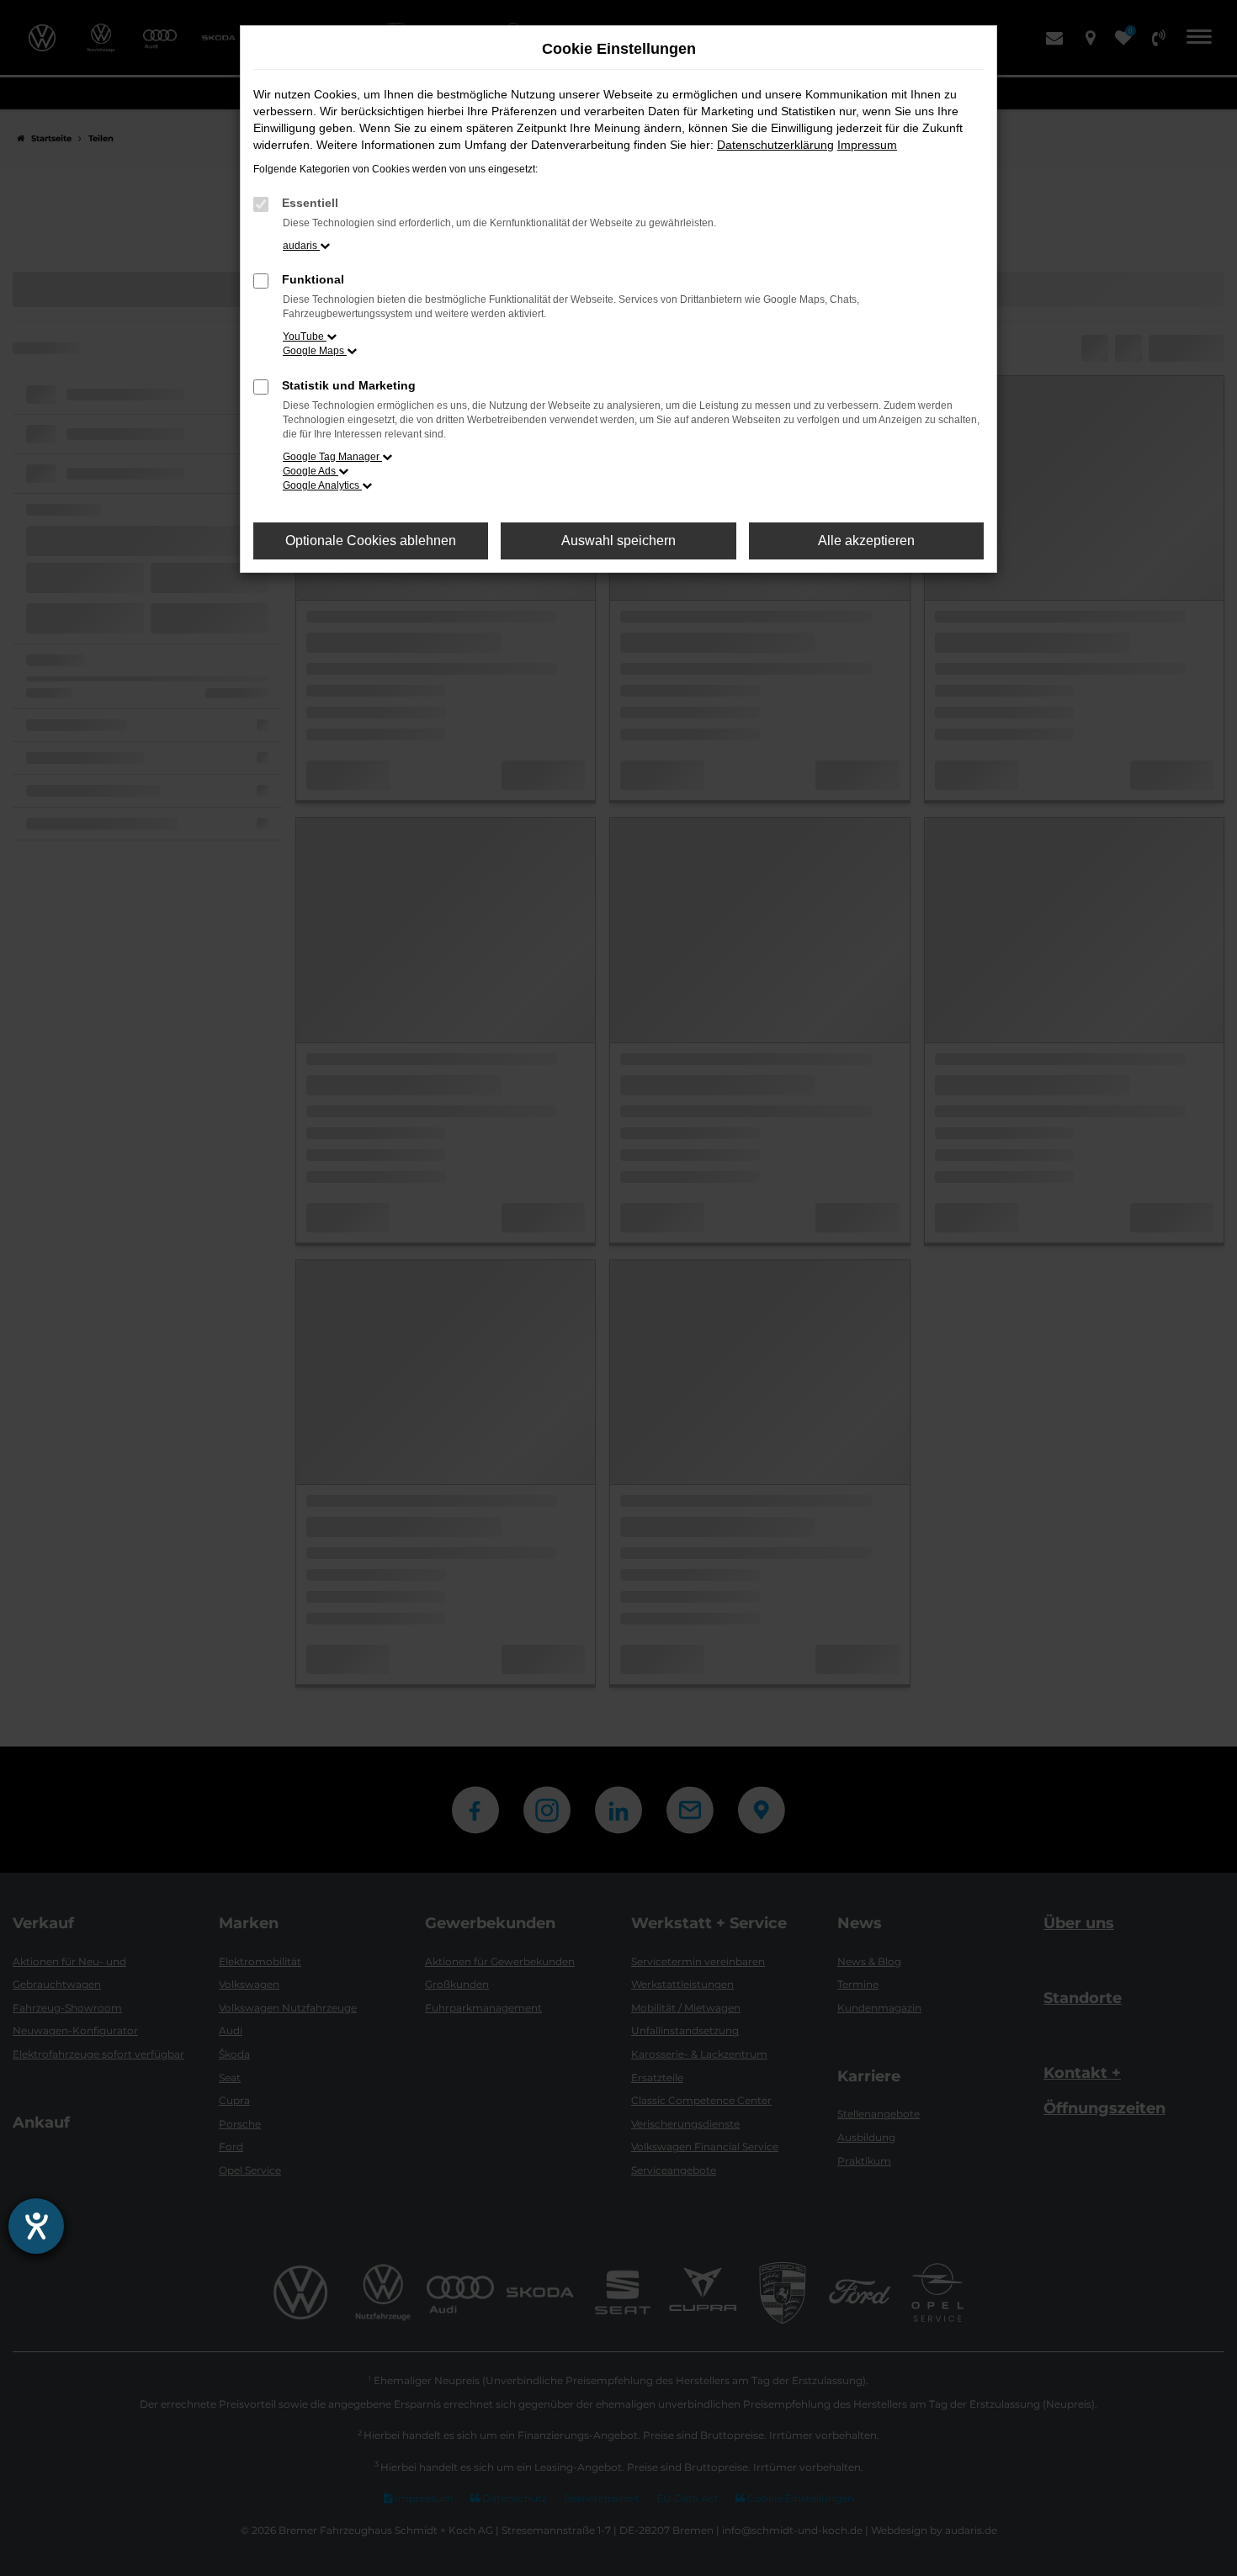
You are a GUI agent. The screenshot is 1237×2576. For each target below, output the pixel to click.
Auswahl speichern (618, 541)
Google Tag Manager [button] (332, 457)
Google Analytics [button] (322, 485)
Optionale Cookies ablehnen (371, 541)
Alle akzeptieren (866, 541)
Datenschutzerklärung (775, 145)
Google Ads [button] (311, 471)
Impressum (867, 145)
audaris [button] (301, 246)
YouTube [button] (305, 337)
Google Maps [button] (315, 351)
